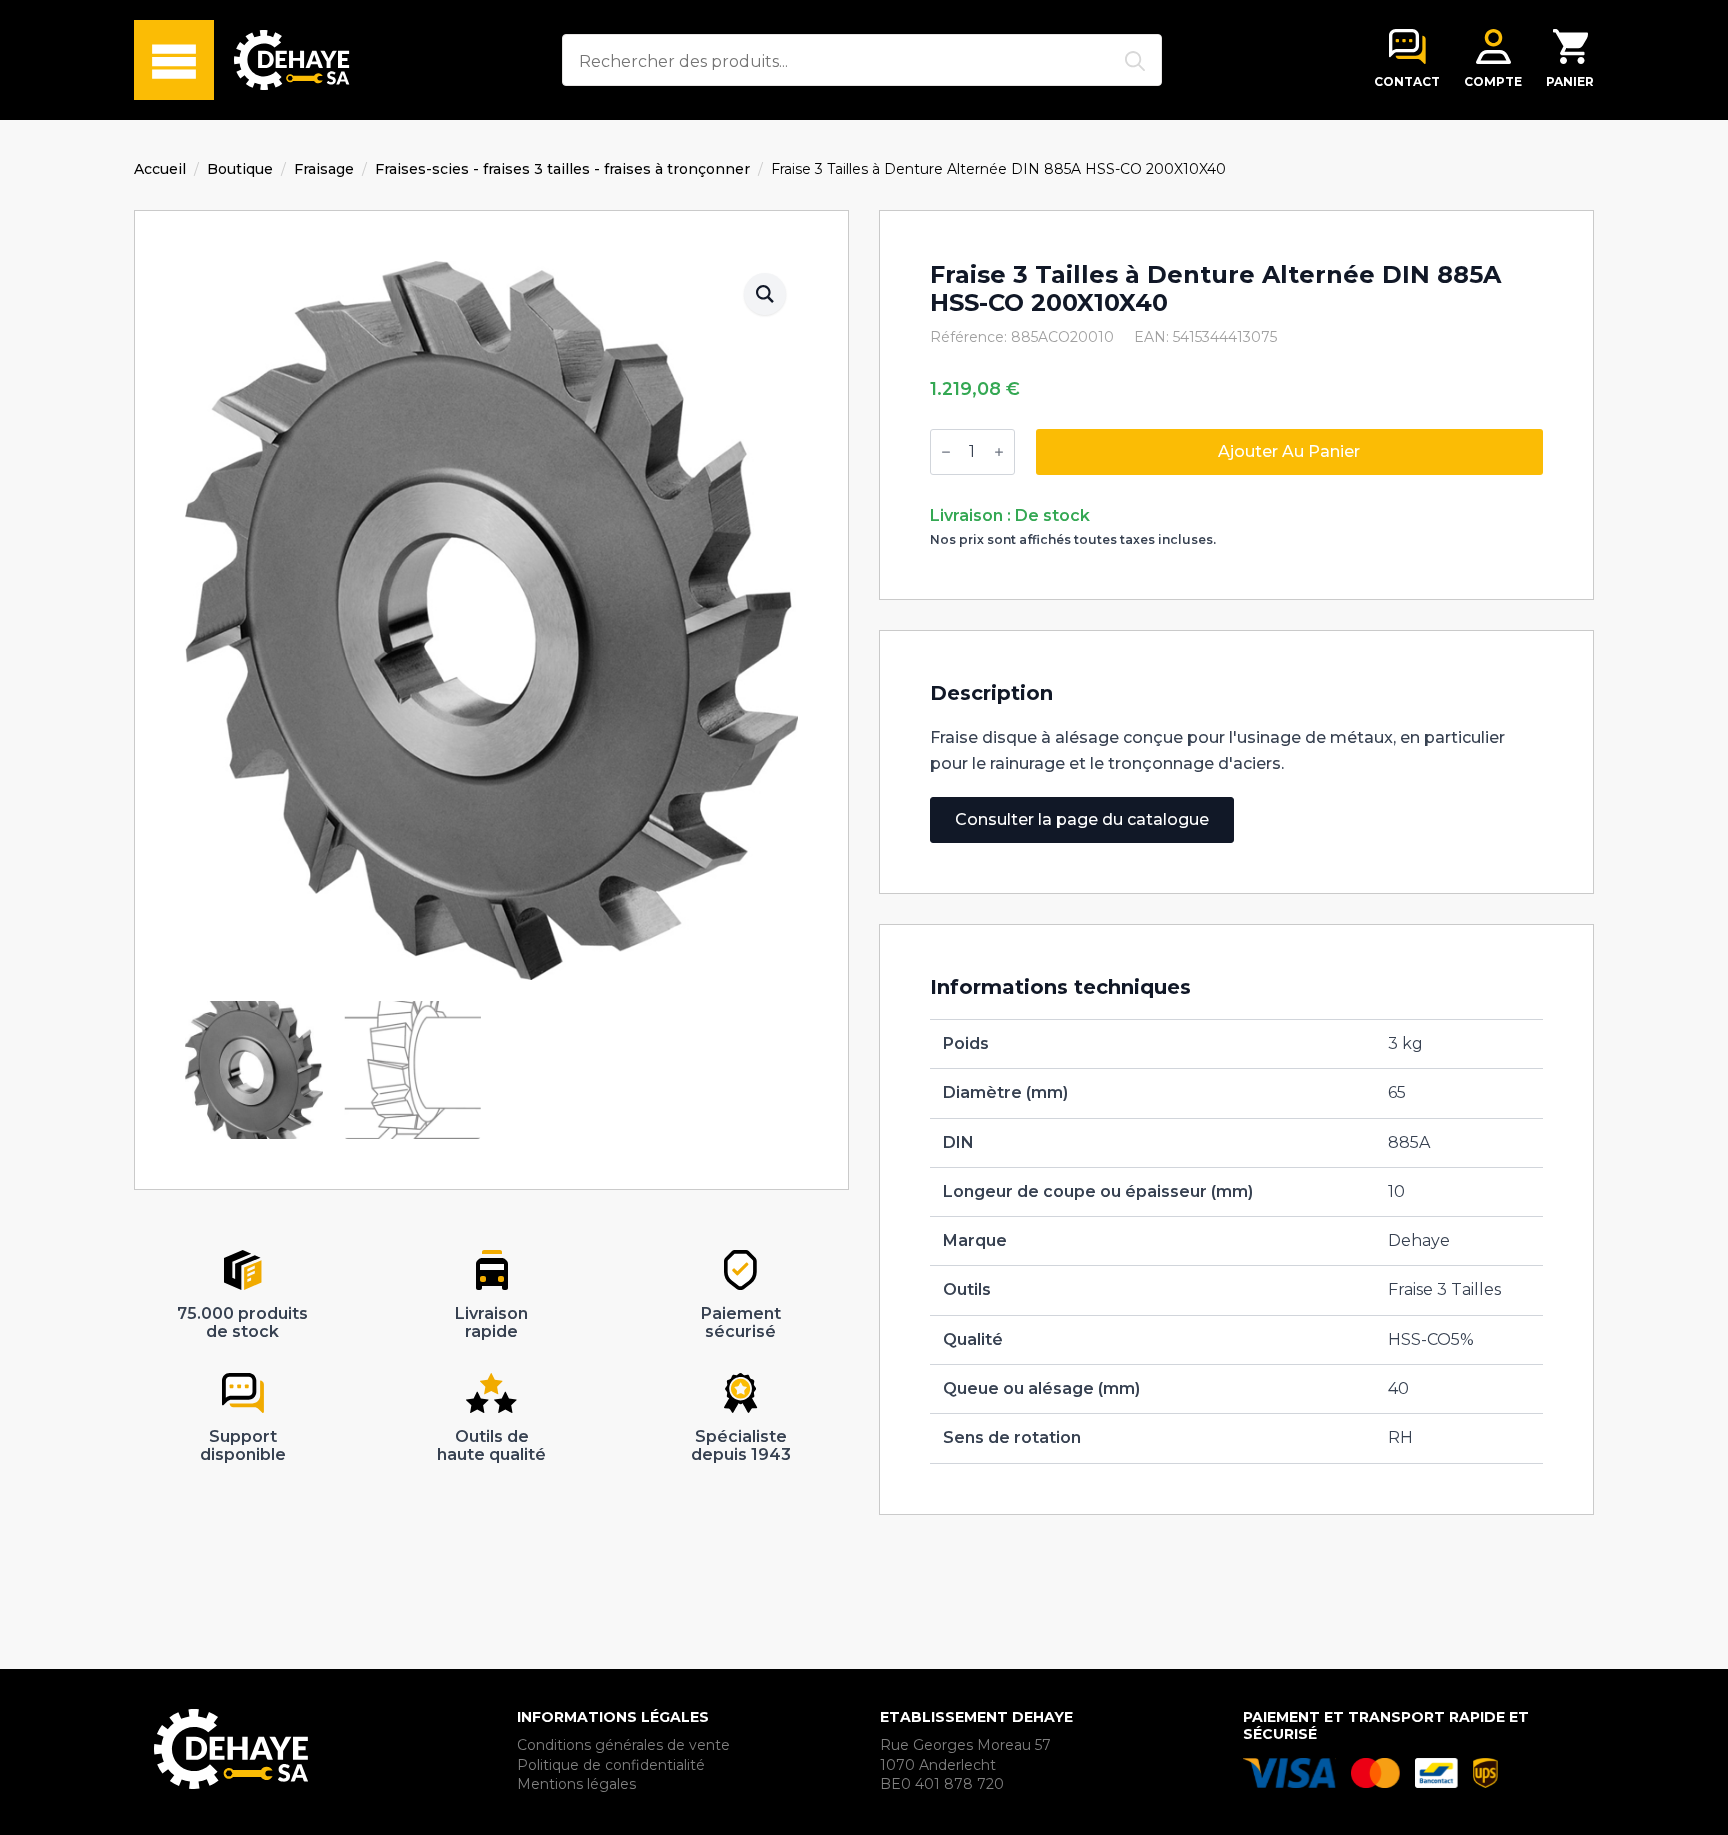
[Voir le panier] (1570, 46)
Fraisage (324, 169)
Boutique (240, 169)
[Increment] (999, 452)
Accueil (160, 169)
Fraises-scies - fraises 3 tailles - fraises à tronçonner (562, 169)
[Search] (1135, 61)
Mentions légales (576, 1784)
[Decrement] (946, 452)
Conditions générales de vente (623, 1745)
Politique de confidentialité (611, 1765)
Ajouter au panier (1289, 451)
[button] (765, 294)
